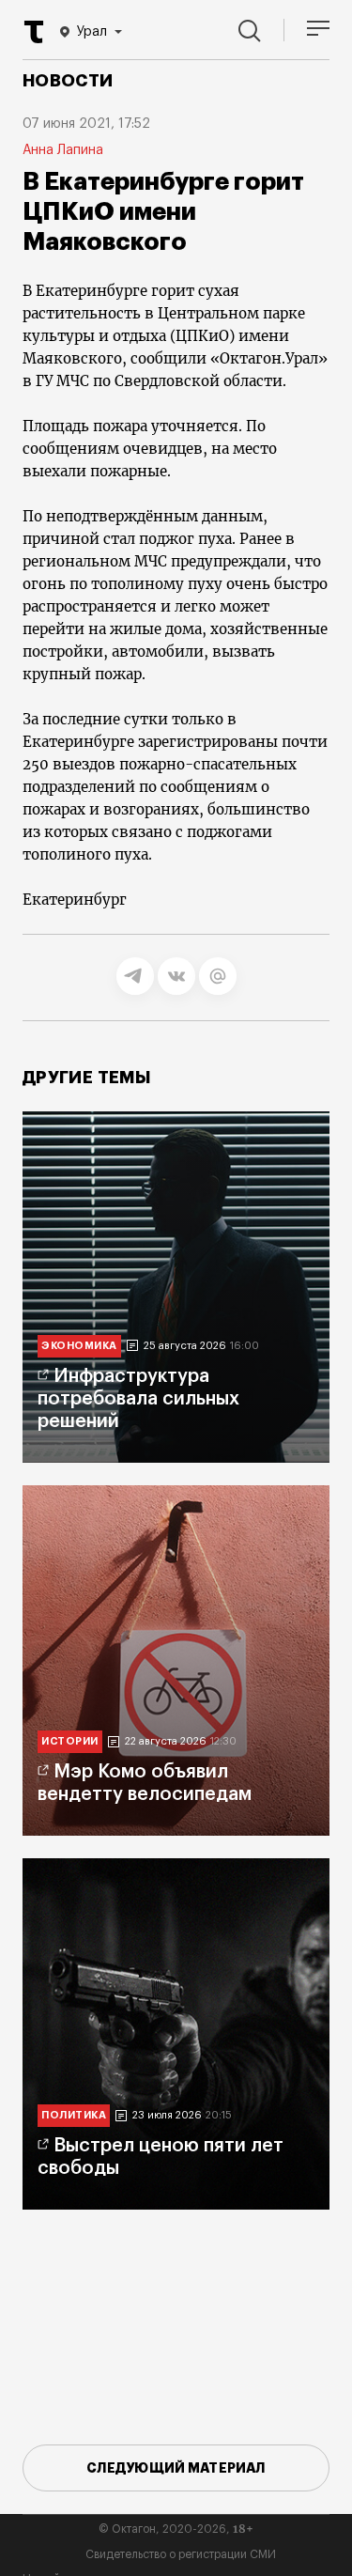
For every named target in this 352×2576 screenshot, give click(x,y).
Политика (74, 2115)
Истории (70, 1741)
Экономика (79, 1346)
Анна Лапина (63, 150)
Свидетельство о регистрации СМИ (181, 2554)
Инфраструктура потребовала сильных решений (138, 1399)
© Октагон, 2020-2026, (176, 2529)
